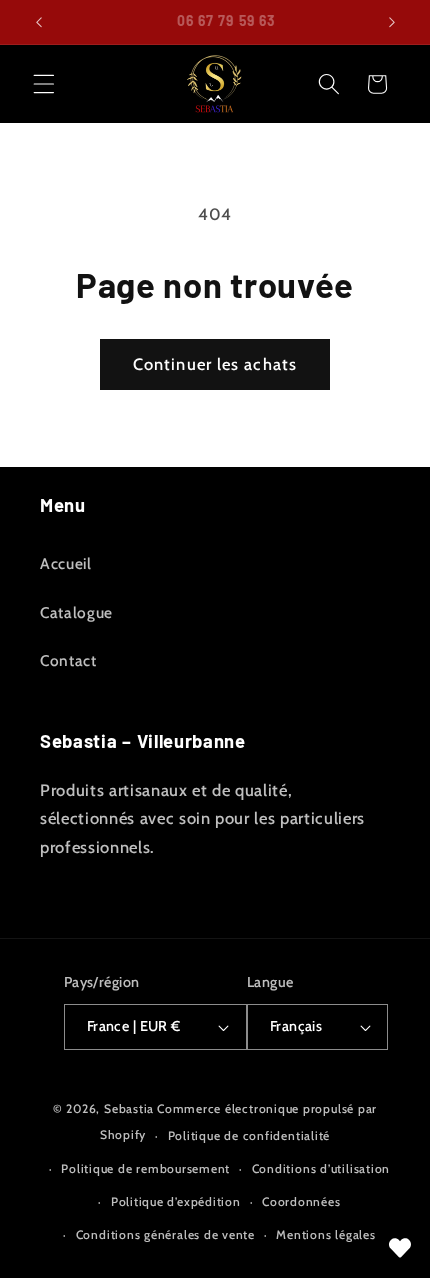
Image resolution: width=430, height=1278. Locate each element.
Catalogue (76, 612)
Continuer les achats (215, 364)
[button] (44, 84)
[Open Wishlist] (400, 1248)
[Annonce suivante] (392, 22)
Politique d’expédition (176, 1201)
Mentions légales (325, 1234)
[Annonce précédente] (39, 22)
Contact (68, 660)
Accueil (66, 563)
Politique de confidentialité (249, 1135)
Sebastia (129, 1108)
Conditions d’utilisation (321, 1168)
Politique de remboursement (145, 1168)
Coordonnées (301, 1201)
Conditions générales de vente (165, 1234)
